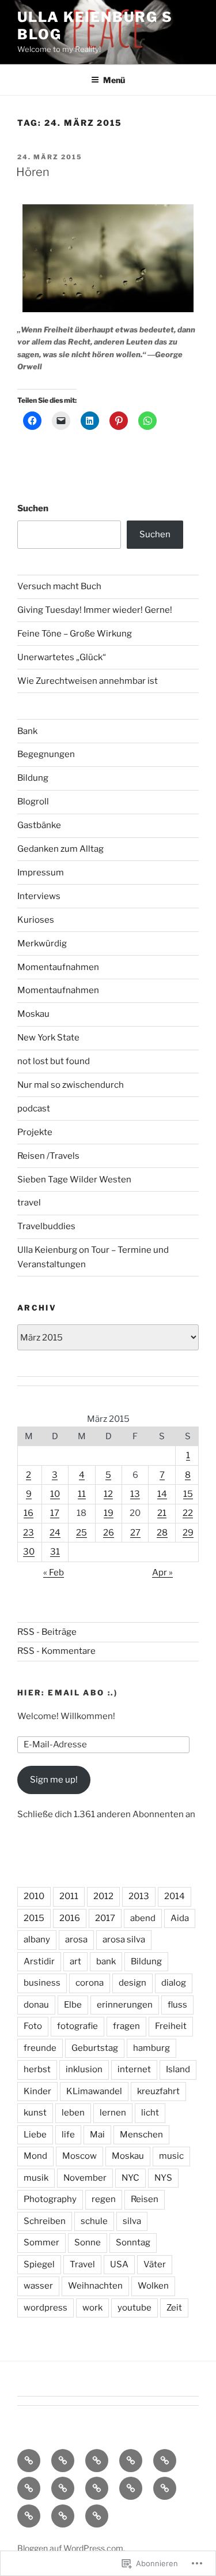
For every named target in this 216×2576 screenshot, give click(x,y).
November (85, 2178)
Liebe (35, 2135)
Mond (35, 2156)
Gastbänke (39, 825)
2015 (34, 1918)
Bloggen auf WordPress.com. (71, 2548)
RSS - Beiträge (47, 1632)
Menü (114, 80)
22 (188, 1513)
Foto (33, 2026)
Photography (50, 2199)
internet (134, 2069)
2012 (103, 1896)
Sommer (41, 2242)
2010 (34, 1896)
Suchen (33, 508)
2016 (70, 1918)
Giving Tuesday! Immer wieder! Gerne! (95, 610)
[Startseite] (29, 2461)
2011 (69, 1896)
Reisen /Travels (48, 1156)
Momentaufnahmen (58, 967)
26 (109, 1533)
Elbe (73, 2005)
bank (106, 1961)
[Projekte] (63, 2516)
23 (29, 1533)
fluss (177, 2005)
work (92, 2308)
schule (94, 2221)
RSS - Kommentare (56, 1651)
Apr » (162, 1572)
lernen (113, 2113)
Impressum (41, 873)
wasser (38, 2286)
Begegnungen (46, 754)
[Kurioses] (97, 2488)
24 (55, 1533)
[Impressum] (131, 2461)
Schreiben (45, 2221)
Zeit (174, 2308)
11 (82, 1494)
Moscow (79, 2156)
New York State (48, 1038)
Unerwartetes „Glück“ (62, 657)
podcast (34, 1109)
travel (29, 1203)
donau (36, 2005)
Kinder (37, 2091)
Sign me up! (54, 1780)
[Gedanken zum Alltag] (29, 2488)
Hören (33, 172)
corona (90, 1983)
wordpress (46, 2308)
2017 (105, 1918)
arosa (76, 1940)
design (132, 1983)
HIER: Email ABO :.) (67, 1693)
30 (29, 1552)
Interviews (39, 896)
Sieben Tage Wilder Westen (74, 1180)
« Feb (54, 1572)
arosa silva (124, 1940)
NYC (130, 2178)
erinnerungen (125, 2005)
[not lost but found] (131, 2488)
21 (162, 1513)
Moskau (33, 1014)
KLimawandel (94, 2091)
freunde (40, 2048)
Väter (155, 2264)
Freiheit (171, 2026)
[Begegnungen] (63, 2488)
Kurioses (36, 920)
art (75, 1961)
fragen (126, 2026)
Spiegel (39, 2264)
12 (108, 1494)
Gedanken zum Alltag (60, 849)
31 (55, 1552)
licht (150, 2113)
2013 (139, 1896)
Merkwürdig (42, 943)
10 (55, 1494)
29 (188, 1533)
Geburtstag (95, 2048)
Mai (97, 2135)
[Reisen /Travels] (97, 2516)
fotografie (77, 2026)
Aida (180, 1918)
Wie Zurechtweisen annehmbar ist (88, 681)
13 (135, 1494)
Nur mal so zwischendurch (71, 1085)
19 (109, 1513)
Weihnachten (95, 2286)
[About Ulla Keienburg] (63, 2461)
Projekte (35, 1132)
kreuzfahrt (158, 2091)
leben (73, 2113)
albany (37, 1940)
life (68, 2135)
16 (29, 1513)
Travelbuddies (46, 1226)
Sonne (88, 2242)
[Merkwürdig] (165, 2488)
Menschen (141, 2135)
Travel (82, 2264)
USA (119, 2264)
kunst (35, 2113)
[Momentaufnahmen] (29, 2516)
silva (132, 2221)
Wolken (153, 2286)
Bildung (33, 778)
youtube (134, 2308)
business (42, 1983)
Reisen (145, 2199)
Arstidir (39, 1961)
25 (82, 1533)
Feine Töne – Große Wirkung (75, 634)
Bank (27, 731)
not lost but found (54, 1061)
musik (36, 2178)
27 (135, 1533)
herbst (37, 2069)
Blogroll (33, 802)
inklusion (84, 2069)
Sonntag (133, 2242)
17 (55, 1513)
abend (143, 1918)
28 (162, 1533)
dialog (174, 1983)
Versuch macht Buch (59, 586)
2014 (175, 1896)
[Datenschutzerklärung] (97, 2461)
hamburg (151, 2048)
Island (178, 2069)
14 (162, 1494)
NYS (163, 2178)
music (171, 2156)
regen (104, 2199)
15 (188, 1494)
